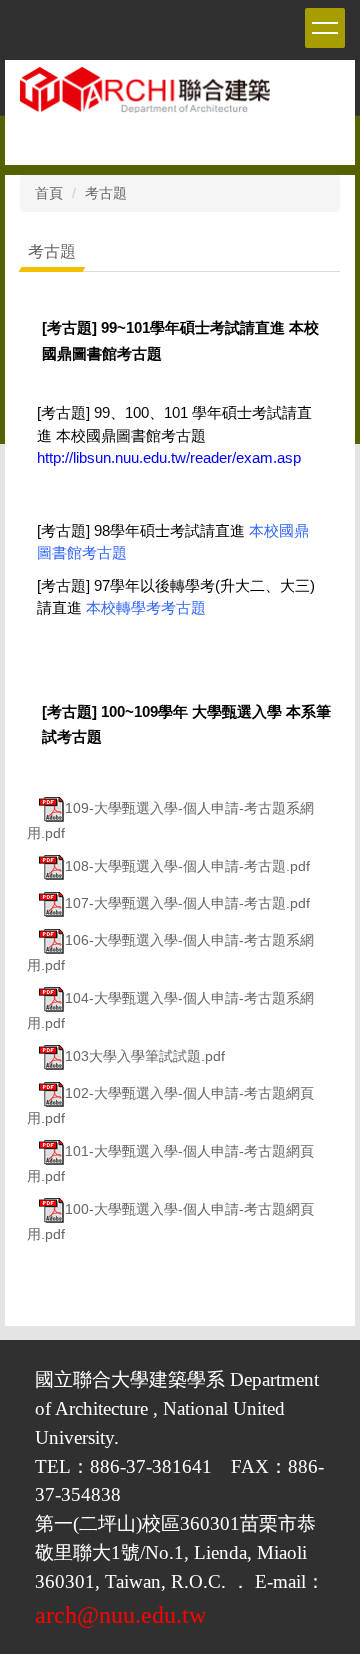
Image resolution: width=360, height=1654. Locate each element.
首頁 (49, 193)
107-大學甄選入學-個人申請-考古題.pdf (187, 903)
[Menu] (325, 28)
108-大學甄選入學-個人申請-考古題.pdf (187, 866)
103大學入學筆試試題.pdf (145, 1056)
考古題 (106, 193)
